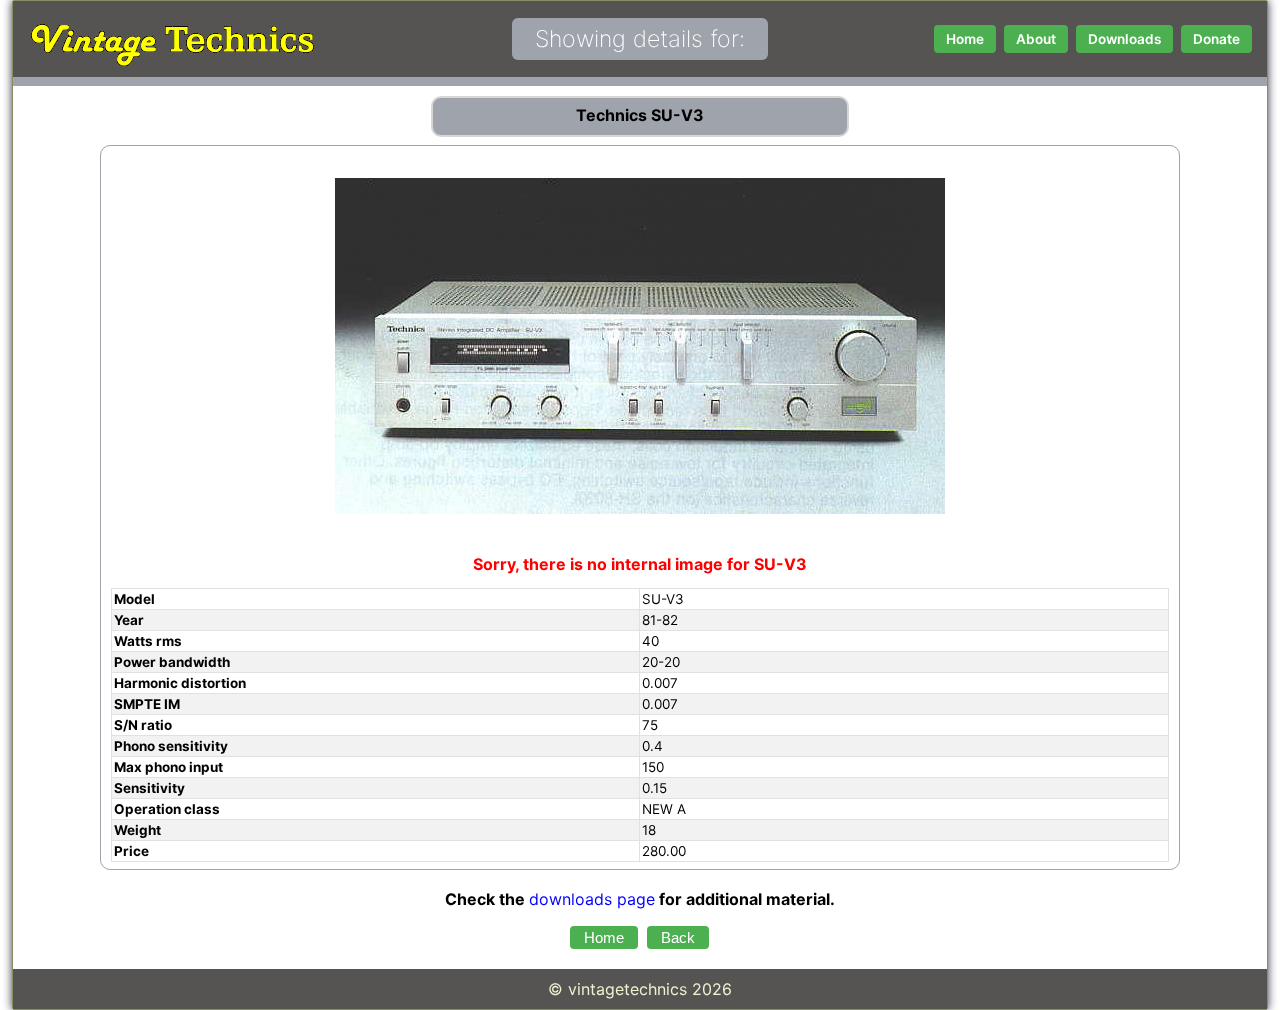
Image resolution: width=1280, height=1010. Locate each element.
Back (678, 937)
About (1036, 39)
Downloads (1124, 39)
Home (965, 39)
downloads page (592, 899)
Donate (1216, 39)
